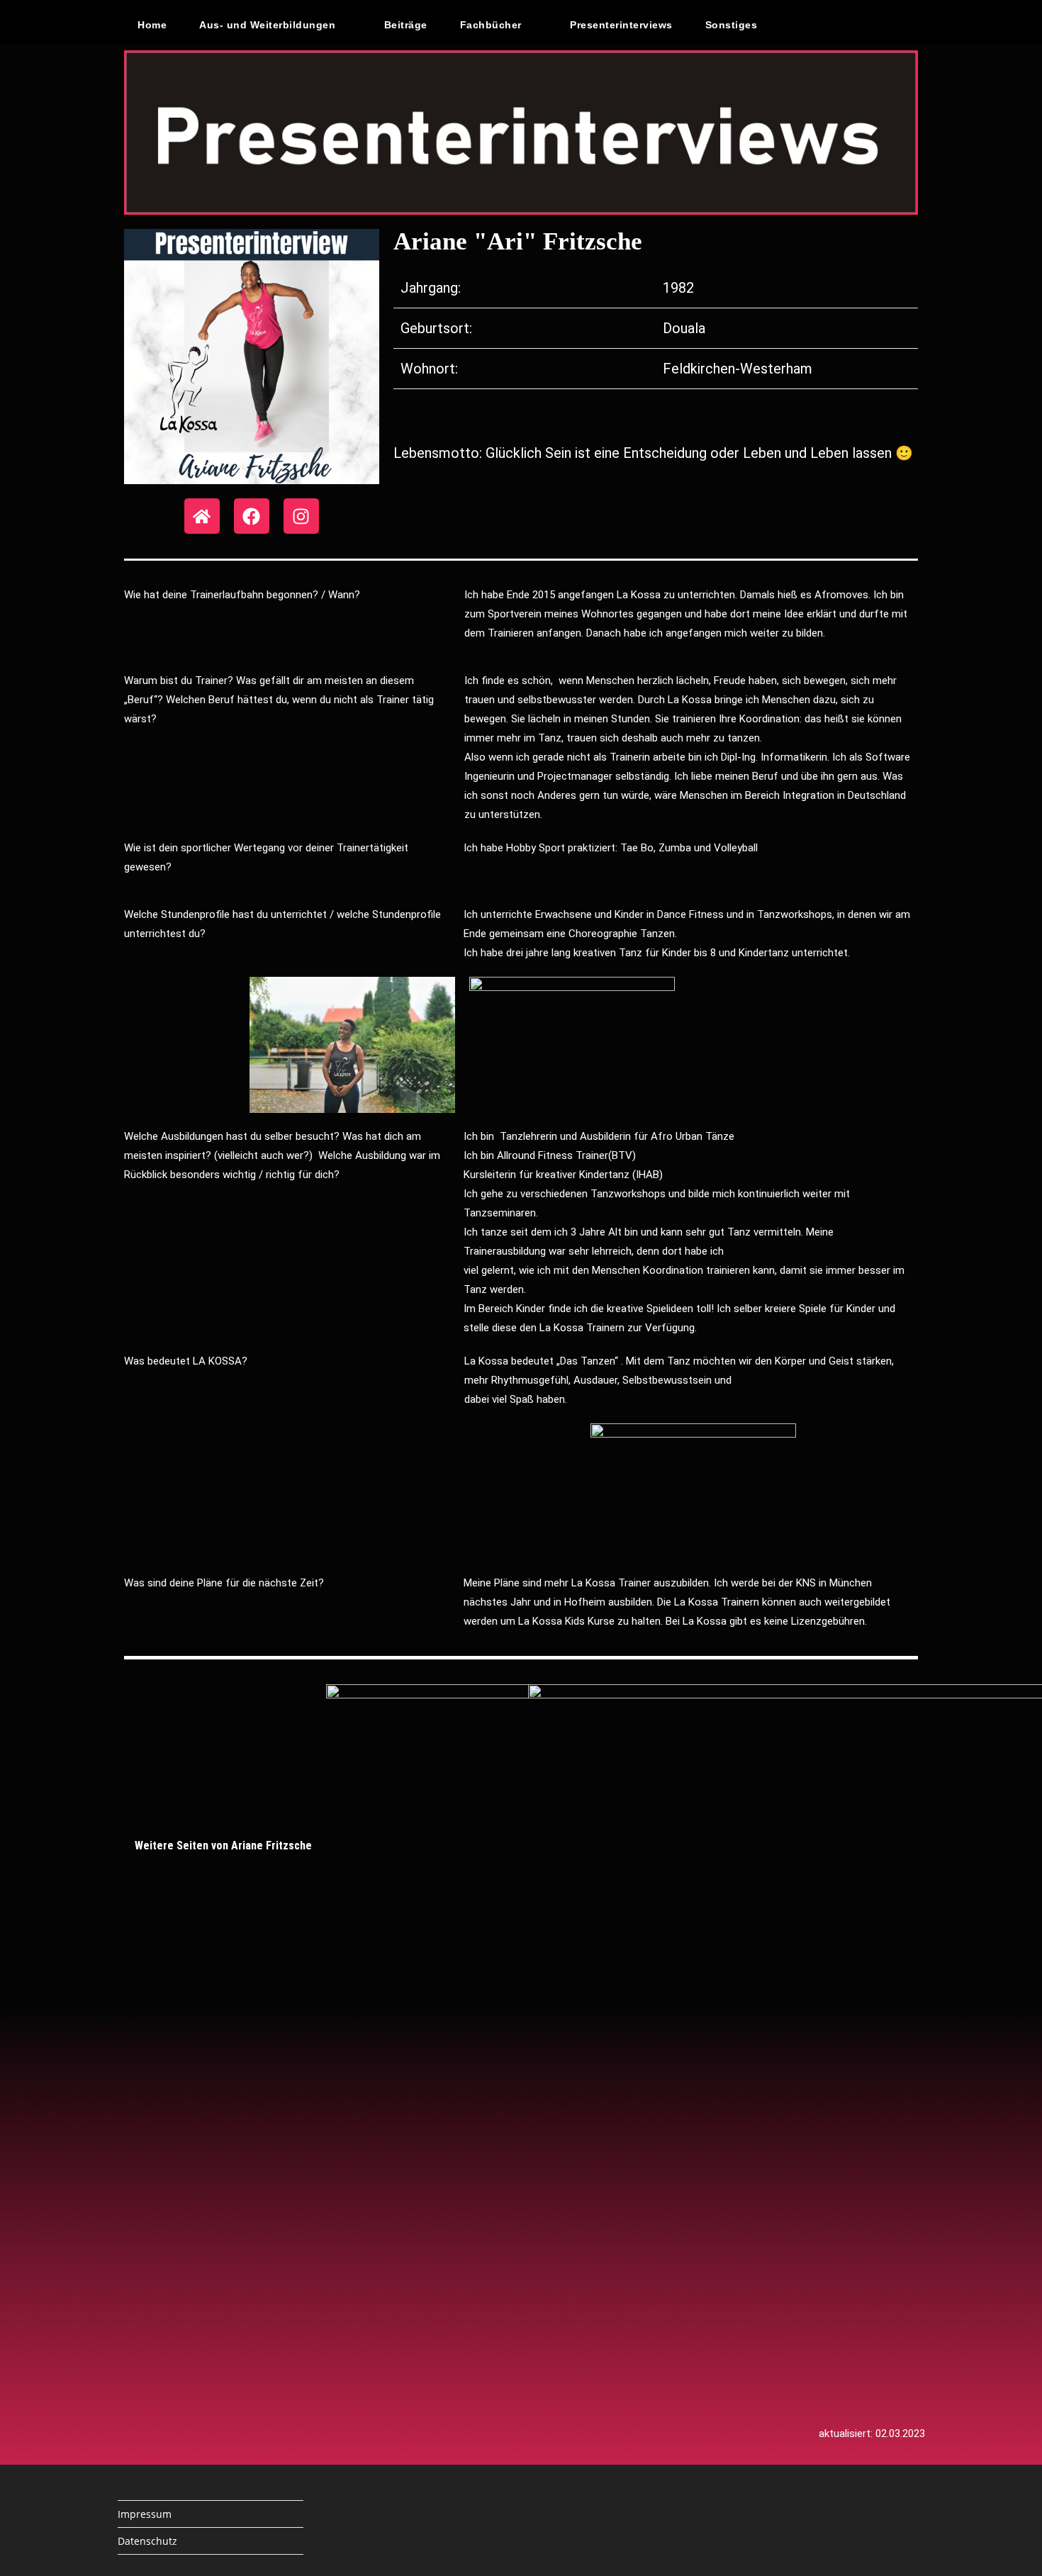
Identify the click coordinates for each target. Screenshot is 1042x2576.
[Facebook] (252, 516)
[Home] (202, 516)
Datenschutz (147, 2541)
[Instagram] (301, 516)
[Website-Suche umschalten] (804, 25)
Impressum (145, 2514)
